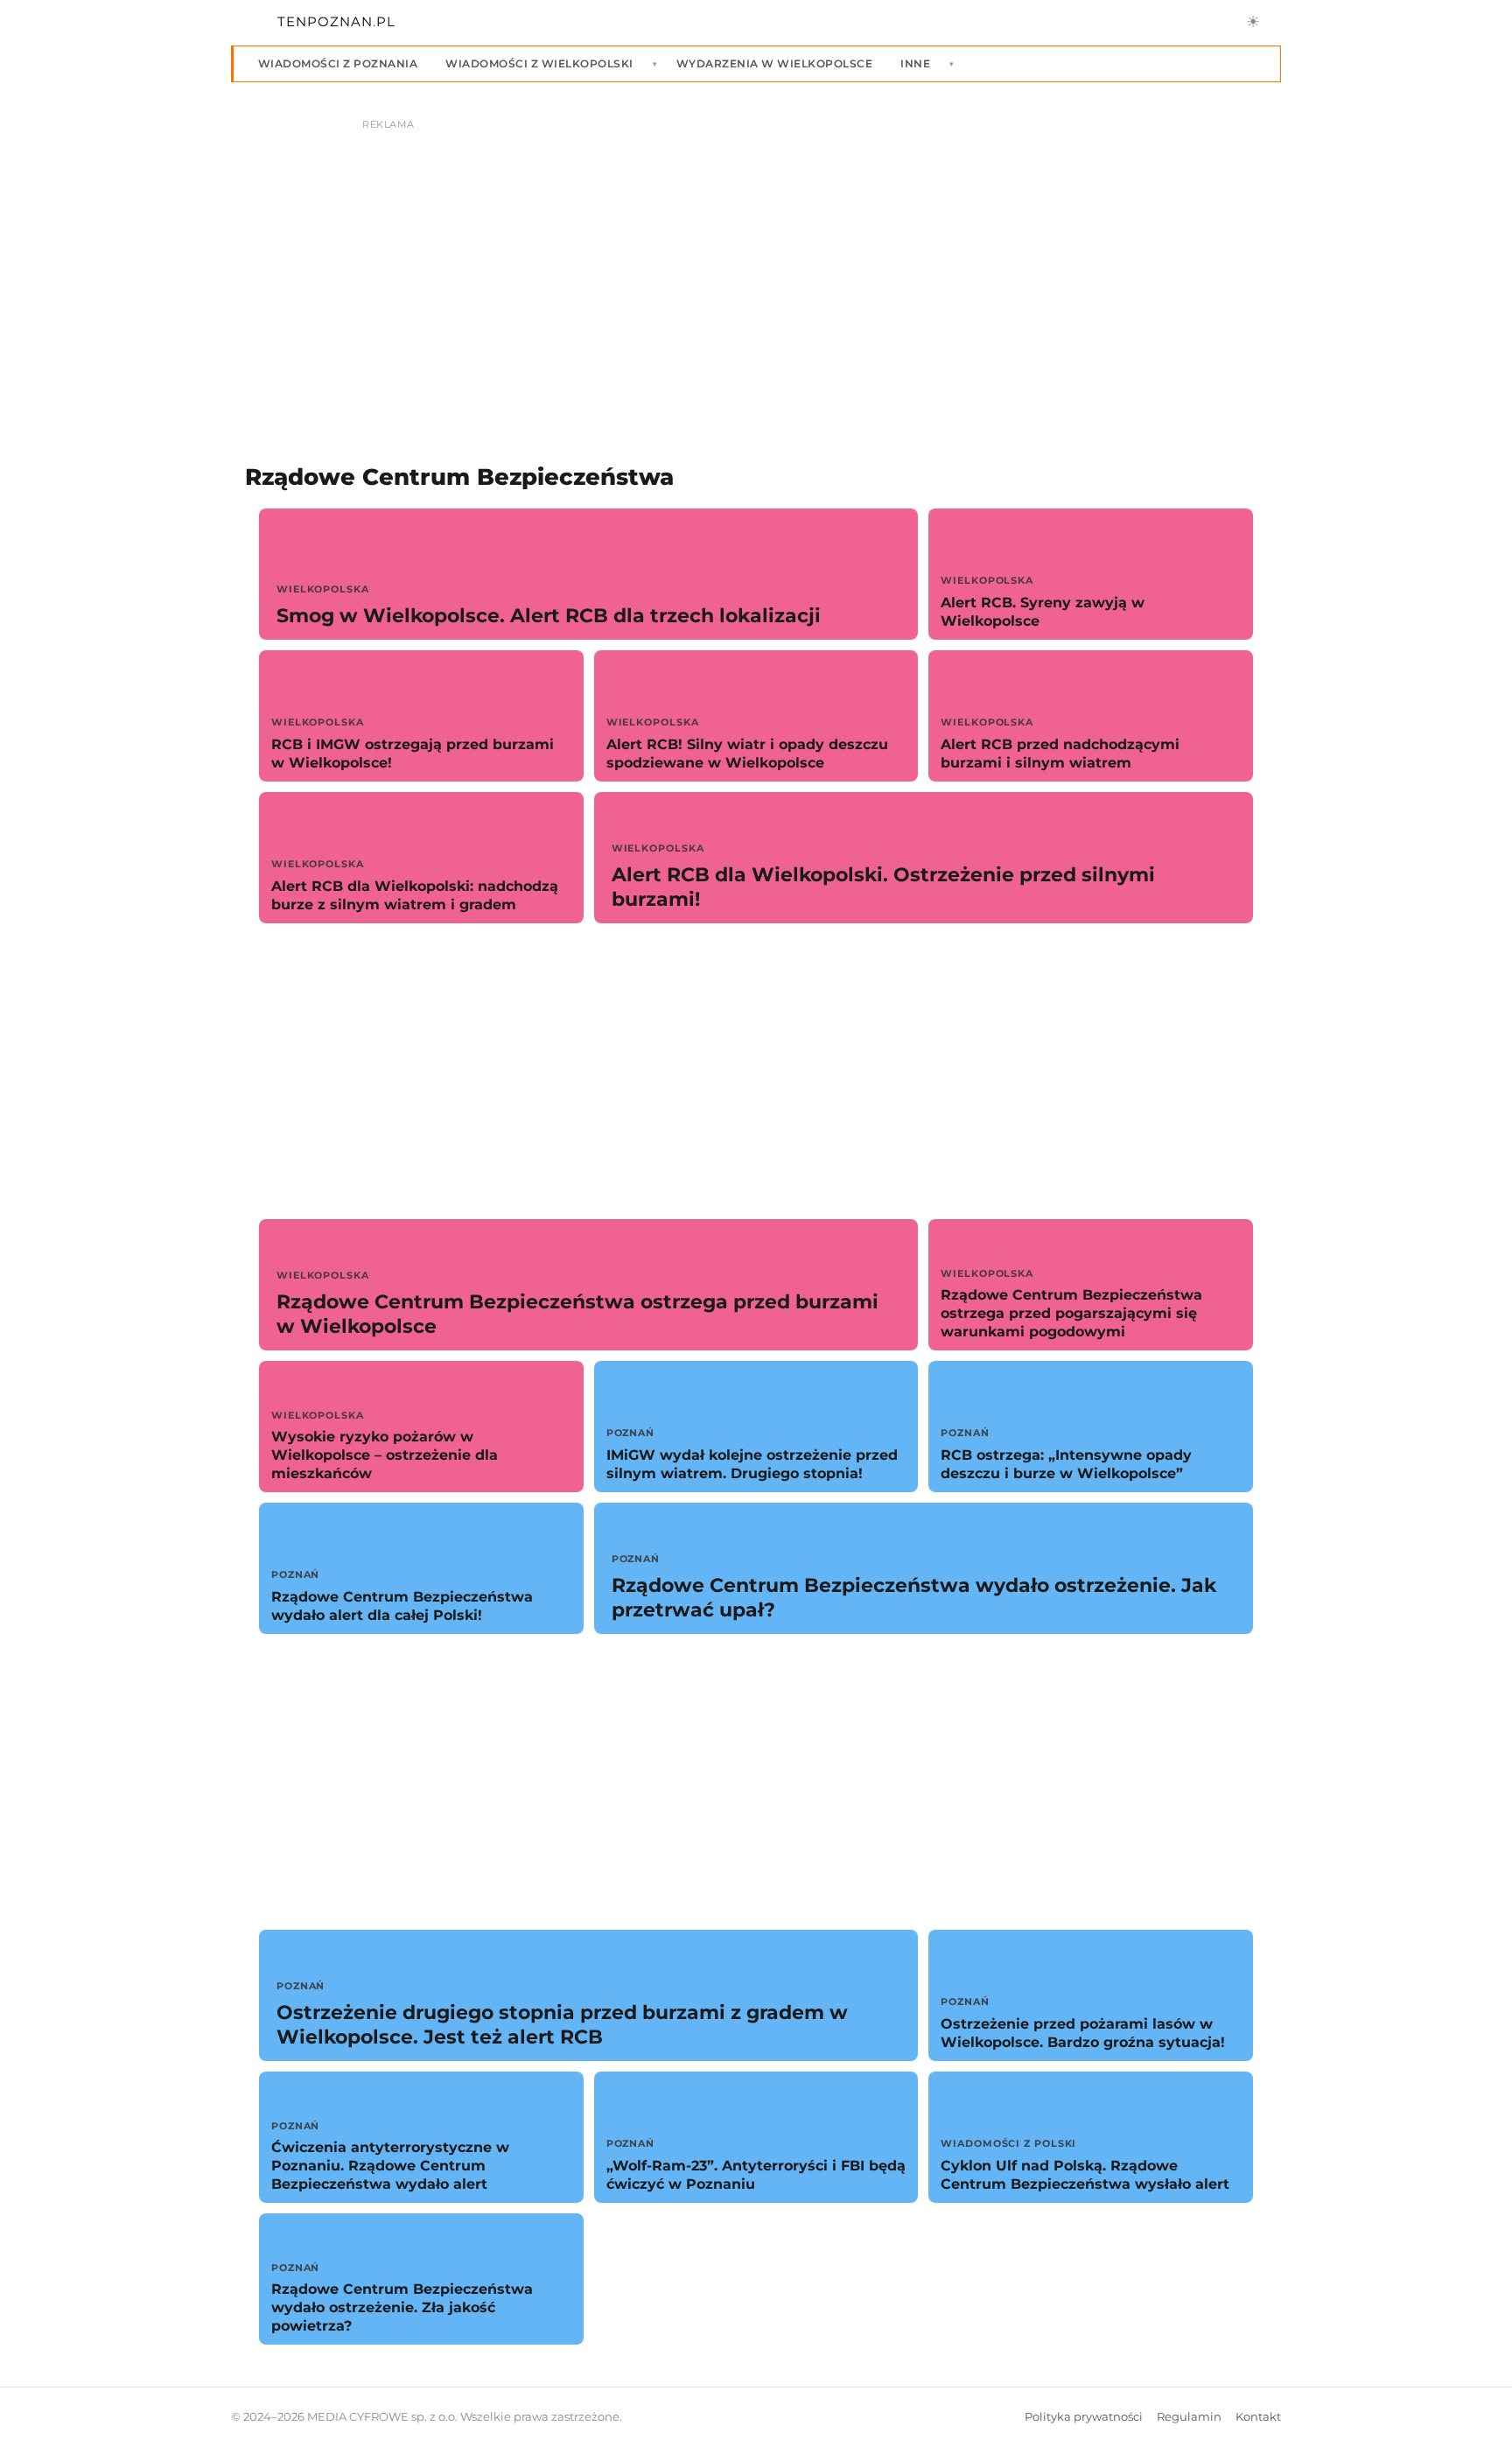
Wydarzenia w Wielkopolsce (774, 63)
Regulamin (1189, 2417)
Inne (915, 63)
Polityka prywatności (1084, 2417)
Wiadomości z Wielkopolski (539, 63)
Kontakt (1258, 2417)
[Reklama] (756, 268)
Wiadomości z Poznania (338, 63)
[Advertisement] (756, 1071)
